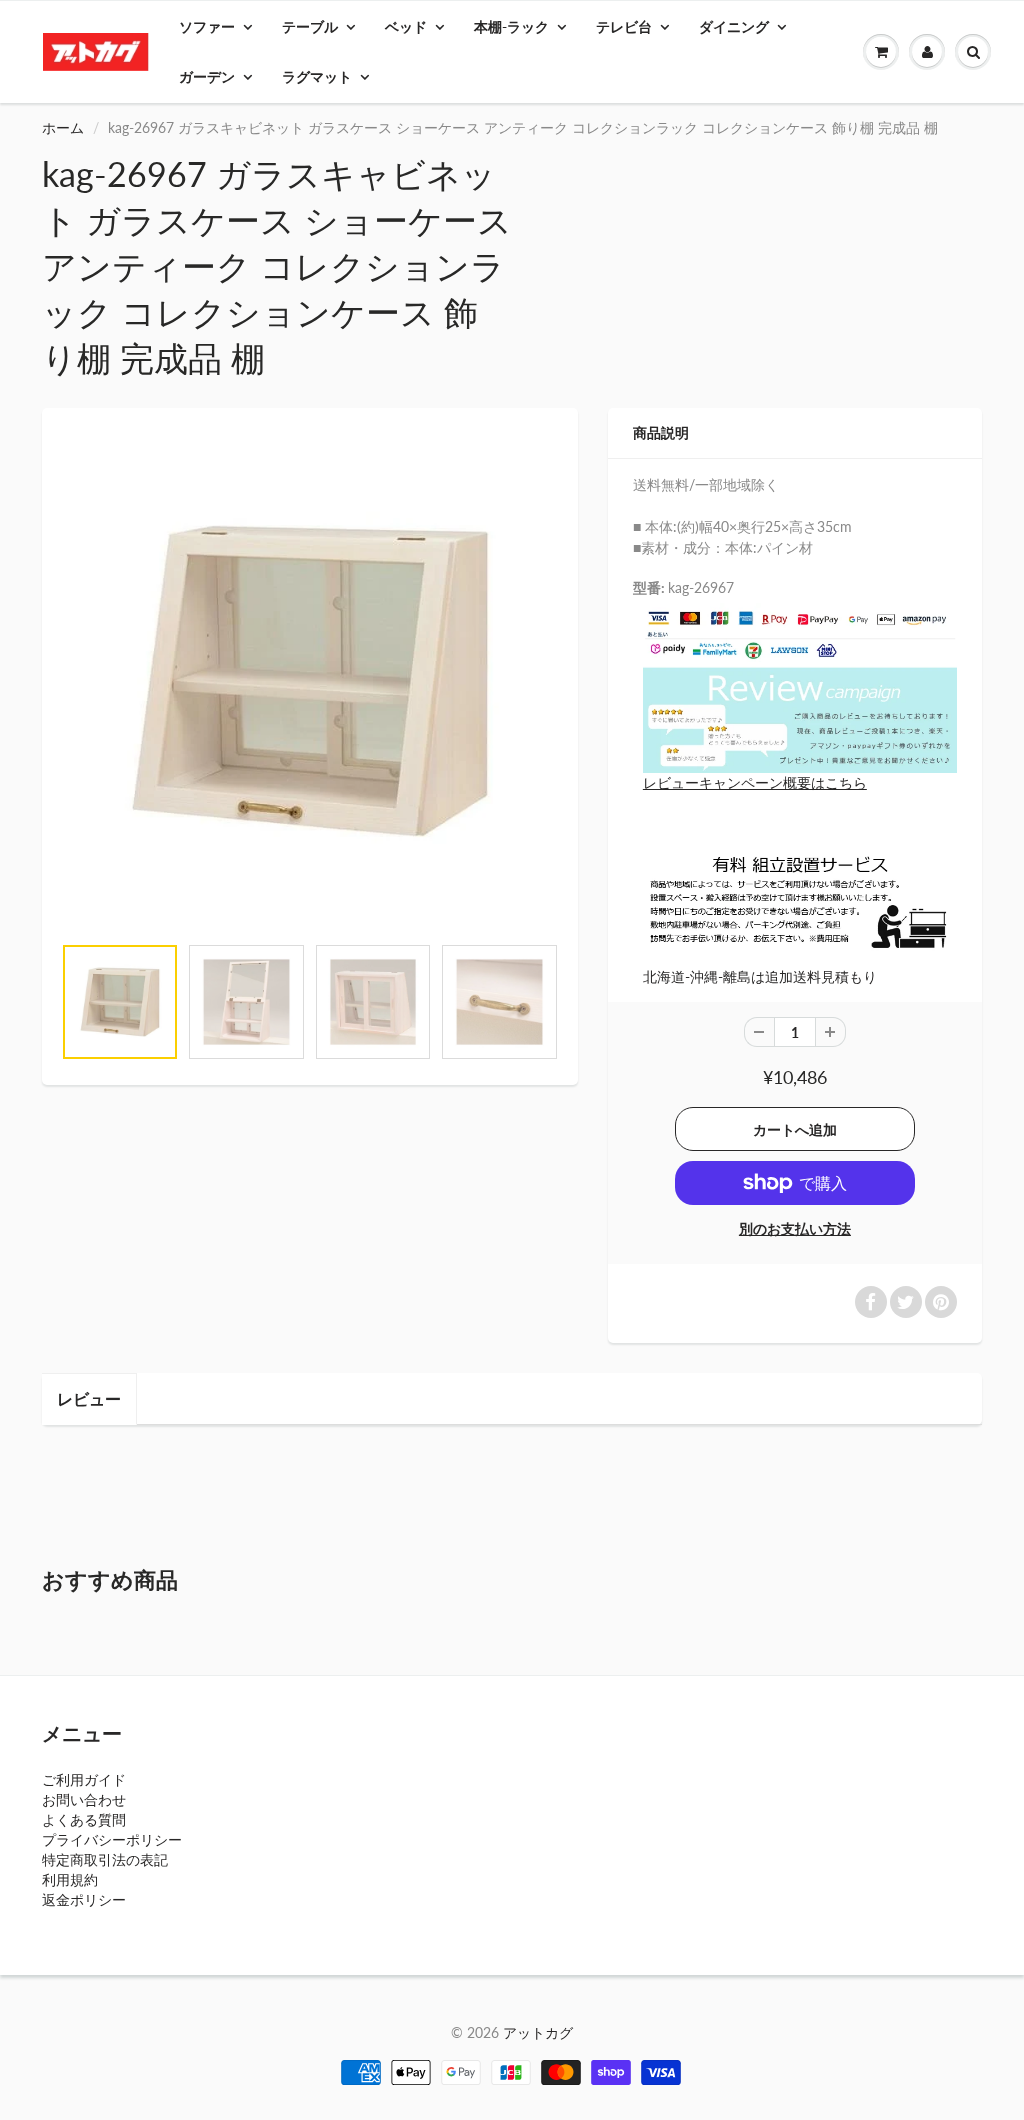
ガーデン (207, 76)
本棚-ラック (511, 26)
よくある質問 (84, 1819)
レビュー (89, 1398)
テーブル (310, 26)
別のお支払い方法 (795, 1228)
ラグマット (317, 76)
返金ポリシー (84, 1899)
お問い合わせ (84, 1799)
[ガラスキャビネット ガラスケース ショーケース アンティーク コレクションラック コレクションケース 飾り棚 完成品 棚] (310, 681)
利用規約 (70, 1879)
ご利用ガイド (84, 1779)
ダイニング (734, 26)
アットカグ (538, 2032)
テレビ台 (624, 26)
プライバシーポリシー (112, 1839)
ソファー (207, 26)
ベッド (406, 26)
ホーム (63, 127)
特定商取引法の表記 (105, 1859)
